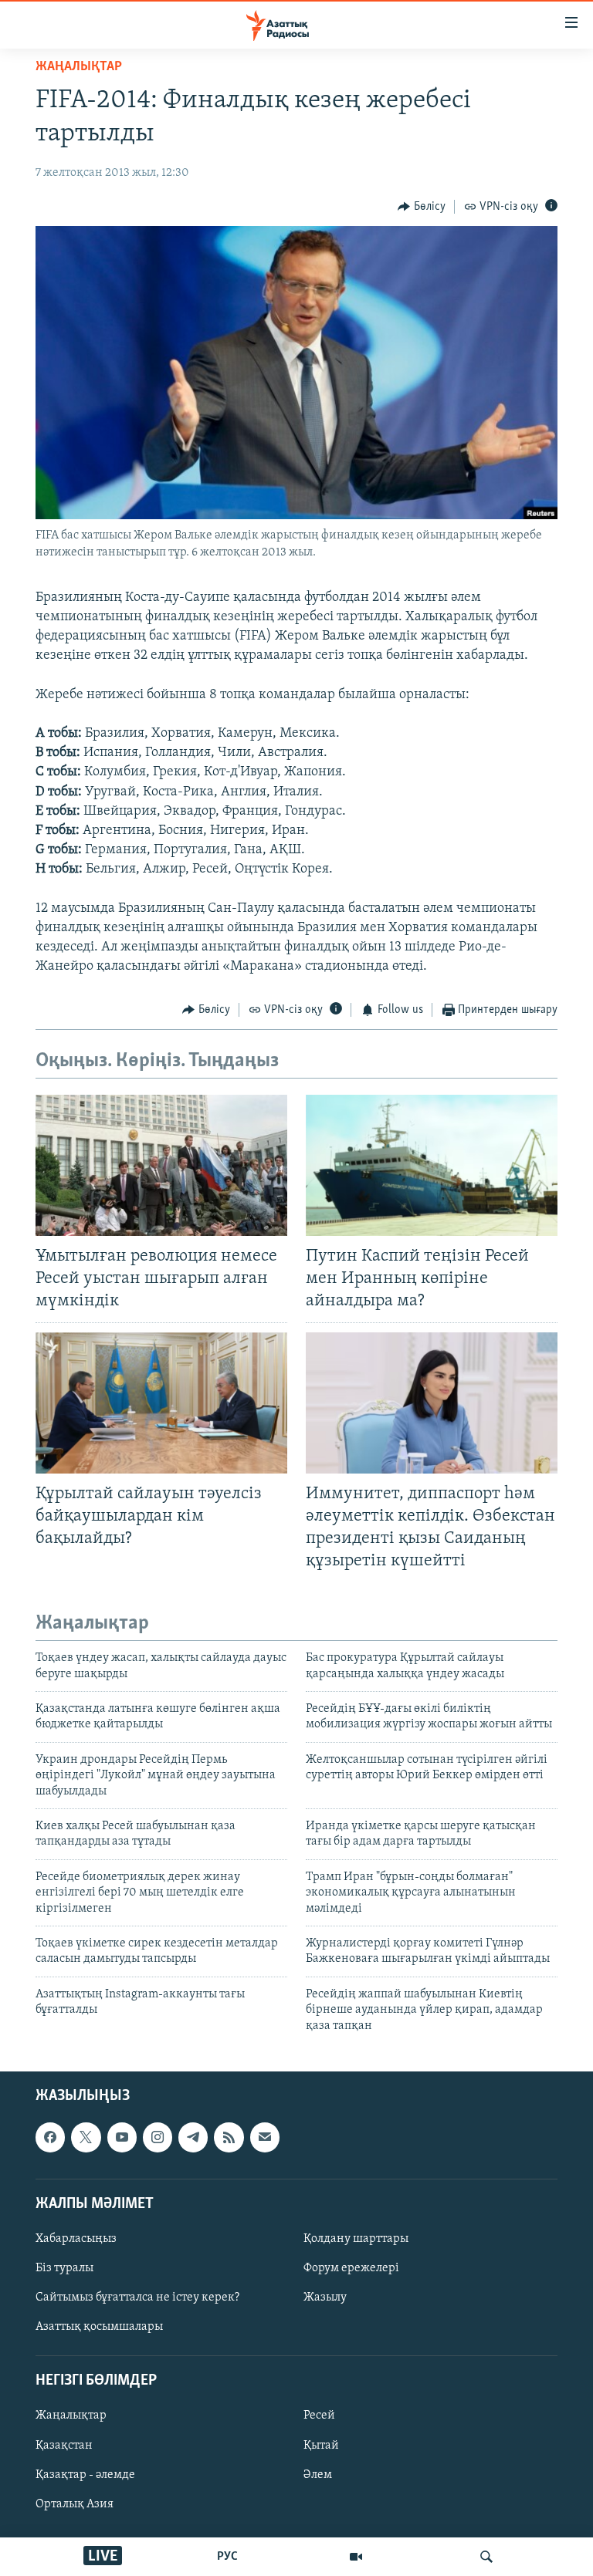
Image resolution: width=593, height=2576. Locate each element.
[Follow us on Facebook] (50, 2137)
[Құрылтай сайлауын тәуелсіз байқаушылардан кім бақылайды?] (161, 1403)
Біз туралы (64, 2268)
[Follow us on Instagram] (158, 2137)
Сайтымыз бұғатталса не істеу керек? (137, 2297)
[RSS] (229, 2137)
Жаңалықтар (71, 2416)
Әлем (318, 2475)
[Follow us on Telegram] (193, 2137)
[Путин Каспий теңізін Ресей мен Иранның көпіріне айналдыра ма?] (432, 1165)
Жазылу (325, 2297)
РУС (227, 2557)
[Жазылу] (265, 2137)
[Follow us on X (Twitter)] (86, 2137)
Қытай (321, 2445)
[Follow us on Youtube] (122, 2137)
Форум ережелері (351, 2268)
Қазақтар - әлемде (85, 2475)
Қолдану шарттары (356, 2239)
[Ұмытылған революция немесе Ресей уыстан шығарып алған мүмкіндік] (161, 1165)
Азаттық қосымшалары (99, 2327)
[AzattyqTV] (356, 2557)
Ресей (319, 2416)
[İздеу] (486, 2557)
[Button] (422, 207)
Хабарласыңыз (76, 2239)
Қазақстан (64, 2445)
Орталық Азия (75, 2504)
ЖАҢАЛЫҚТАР (79, 67)
